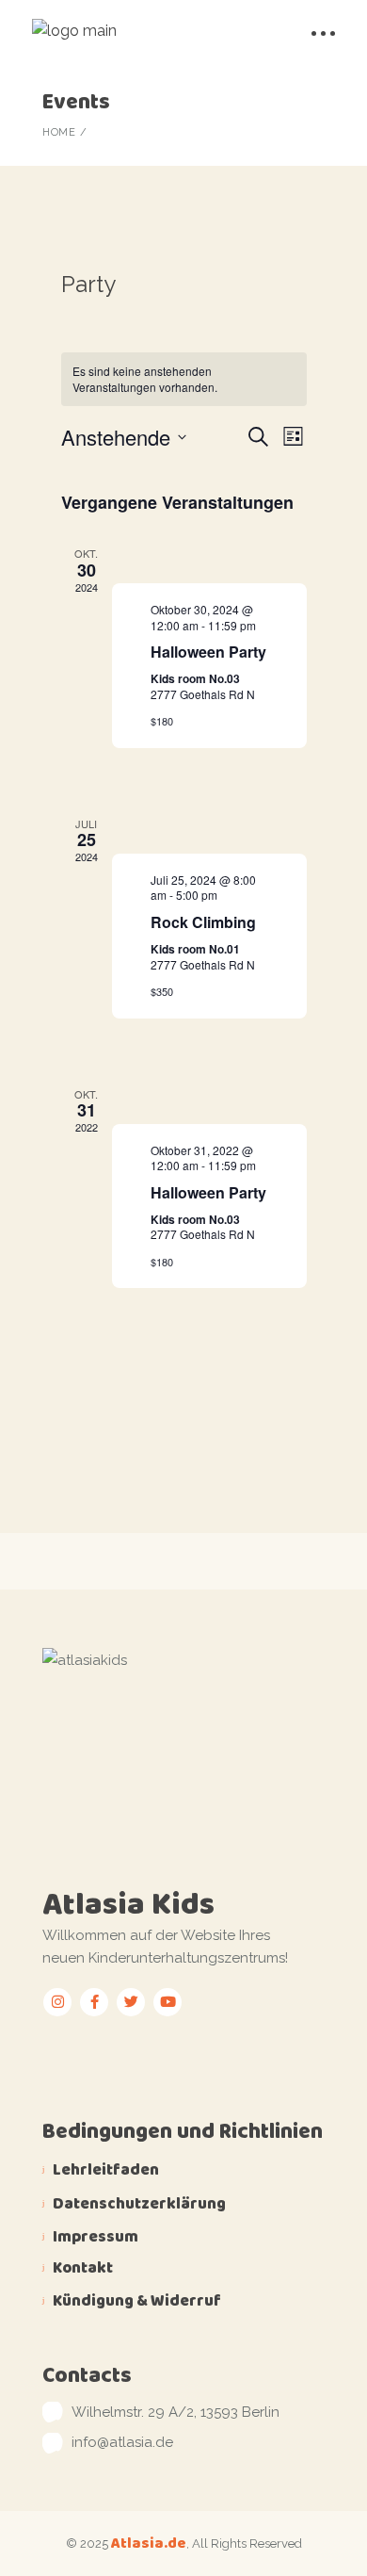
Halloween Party (208, 652)
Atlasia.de (149, 2543)
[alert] (184, 379)
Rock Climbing (203, 922)
